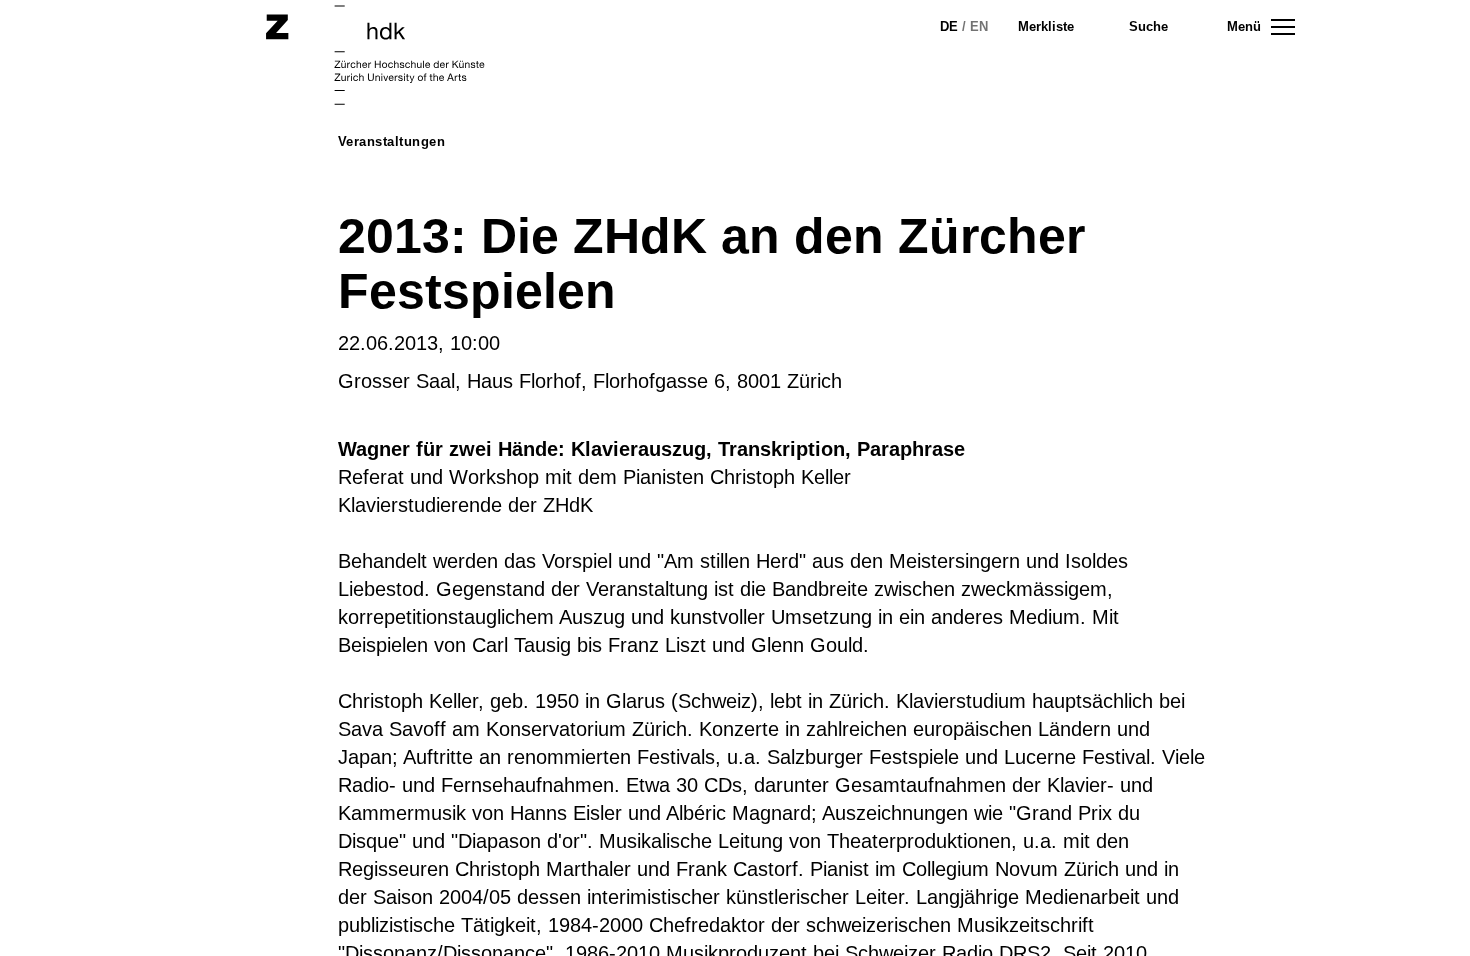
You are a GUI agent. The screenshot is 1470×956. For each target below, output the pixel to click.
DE (949, 26)
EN (979, 26)
